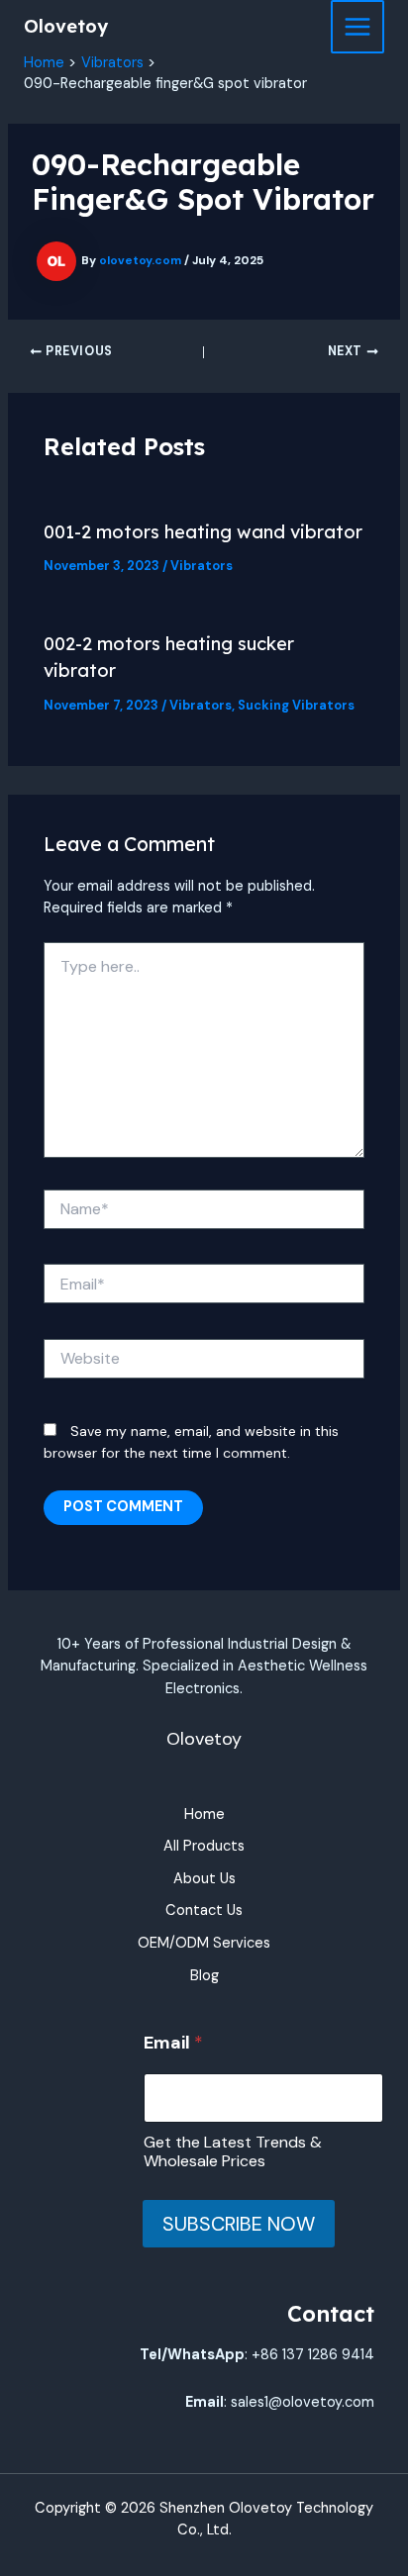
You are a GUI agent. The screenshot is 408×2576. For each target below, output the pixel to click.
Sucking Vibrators (296, 705)
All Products (204, 1846)
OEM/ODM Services (204, 1943)
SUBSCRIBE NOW (239, 2224)
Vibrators (202, 566)
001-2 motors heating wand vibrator (203, 532)
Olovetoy (66, 26)
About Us (204, 1879)
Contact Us (204, 1910)
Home (204, 1814)
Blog (204, 1976)
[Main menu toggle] (357, 27)
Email (173, 2043)
